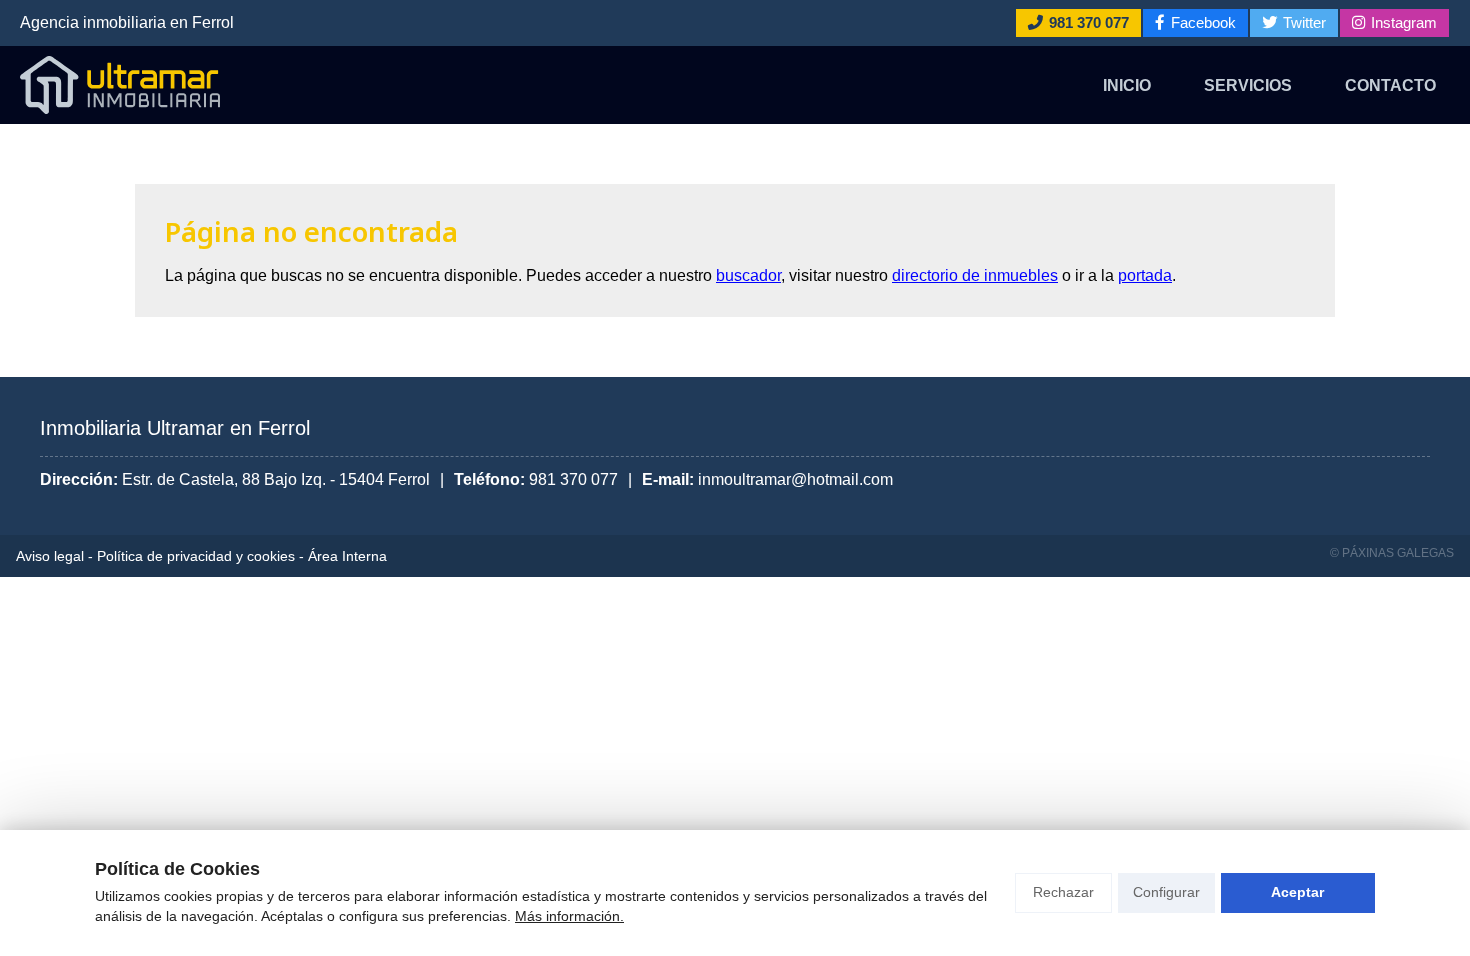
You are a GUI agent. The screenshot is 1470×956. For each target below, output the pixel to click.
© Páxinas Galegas (1392, 553)
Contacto (1390, 85)
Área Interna (347, 556)
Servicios (1248, 85)
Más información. (569, 916)
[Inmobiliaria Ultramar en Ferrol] (120, 85)
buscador (748, 275)
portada (1145, 275)
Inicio (1127, 85)
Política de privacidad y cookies (196, 556)
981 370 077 (573, 479)
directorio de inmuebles (975, 275)
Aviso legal (50, 556)
